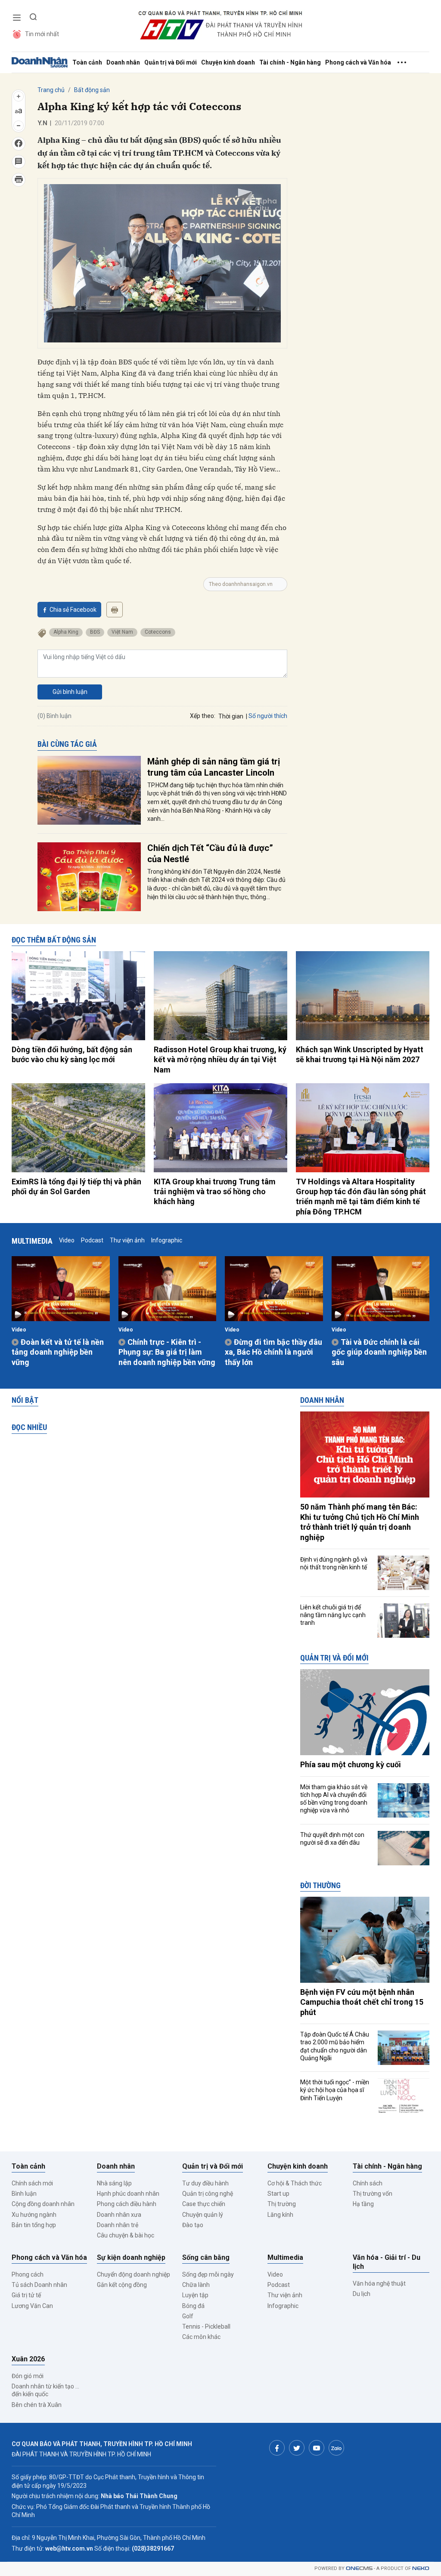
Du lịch (362, 2294)
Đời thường (320, 1885)
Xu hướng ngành (34, 2215)
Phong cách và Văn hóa (358, 62)
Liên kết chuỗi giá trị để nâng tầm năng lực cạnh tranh (333, 1615)
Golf (188, 2316)
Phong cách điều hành (127, 2204)
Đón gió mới (28, 2376)
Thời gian (231, 716)
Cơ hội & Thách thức (295, 2183)
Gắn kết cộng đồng (122, 2285)
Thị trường (282, 2204)
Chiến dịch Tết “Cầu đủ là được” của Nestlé (210, 854)
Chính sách (368, 2183)
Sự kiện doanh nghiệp (131, 2257)
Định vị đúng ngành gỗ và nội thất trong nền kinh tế (334, 1563)
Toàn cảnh (87, 62)
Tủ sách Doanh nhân (39, 2285)
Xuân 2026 (28, 2359)
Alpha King (66, 632)
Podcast (92, 1240)
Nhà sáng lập (114, 2183)
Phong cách (28, 2274)
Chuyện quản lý (203, 2215)
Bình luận (24, 2194)
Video (67, 1240)
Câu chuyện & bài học (126, 2235)
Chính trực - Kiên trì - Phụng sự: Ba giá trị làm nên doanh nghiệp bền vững (167, 1352)
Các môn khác (201, 2337)
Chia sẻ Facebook (73, 610)
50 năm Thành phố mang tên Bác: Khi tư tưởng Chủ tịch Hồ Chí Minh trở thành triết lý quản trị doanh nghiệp (360, 1522)
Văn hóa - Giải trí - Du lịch (387, 2262)
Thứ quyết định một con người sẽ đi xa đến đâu (332, 1839)
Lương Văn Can (32, 2306)
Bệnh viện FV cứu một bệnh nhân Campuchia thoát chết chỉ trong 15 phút (362, 2002)
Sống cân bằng (206, 2257)
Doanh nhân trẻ (118, 2225)
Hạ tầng (363, 2204)
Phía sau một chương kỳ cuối (351, 1764)
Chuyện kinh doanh (228, 62)
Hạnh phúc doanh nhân (128, 2194)
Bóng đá (193, 2306)
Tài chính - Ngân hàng (290, 62)
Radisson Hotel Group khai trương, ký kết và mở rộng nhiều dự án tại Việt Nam (220, 1060)
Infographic (167, 1240)
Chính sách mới (32, 2183)
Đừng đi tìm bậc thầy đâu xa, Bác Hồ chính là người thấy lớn (273, 1352)
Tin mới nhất (42, 34)
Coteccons (158, 632)
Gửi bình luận (70, 692)
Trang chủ (51, 90)
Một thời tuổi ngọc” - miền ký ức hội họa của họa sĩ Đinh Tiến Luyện (335, 2090)
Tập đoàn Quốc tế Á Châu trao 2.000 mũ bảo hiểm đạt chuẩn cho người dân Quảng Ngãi (335, 2046)
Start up (278, 2194)
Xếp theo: (203, 716)
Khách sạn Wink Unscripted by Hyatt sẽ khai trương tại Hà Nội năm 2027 (360, 1054)
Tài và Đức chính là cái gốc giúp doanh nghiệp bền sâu (379, 1352)
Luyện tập (195, 2295)
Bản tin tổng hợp (34, 2225)
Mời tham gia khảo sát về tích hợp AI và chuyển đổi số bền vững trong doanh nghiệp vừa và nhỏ (334, 1799)
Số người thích (268, 716)
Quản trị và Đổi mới (171, 62)
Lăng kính (280, 2215)
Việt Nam (122, 632)
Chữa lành (196, 2285)
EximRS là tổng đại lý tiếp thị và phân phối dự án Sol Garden (76, 1186)
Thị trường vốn (373, 2194)
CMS (359, 2568)
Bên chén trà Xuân (37, 2405)
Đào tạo (193, 2225)
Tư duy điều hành (205, 2183)
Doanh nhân (123, 62)
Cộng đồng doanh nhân (43, 2204)
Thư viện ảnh (127, 1240)
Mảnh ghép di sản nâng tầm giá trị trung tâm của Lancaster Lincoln (214, 767)
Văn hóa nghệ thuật (379, 2283)
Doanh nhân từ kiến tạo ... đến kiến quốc (45, 2390)
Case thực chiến (204, 2204)
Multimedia (32, 1241)
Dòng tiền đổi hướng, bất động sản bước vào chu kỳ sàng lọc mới (72, 1054)
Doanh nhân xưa (119, 2215)
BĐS (95, 632)
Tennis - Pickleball (206, 2326)
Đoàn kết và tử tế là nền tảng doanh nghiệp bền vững (58, 1352)
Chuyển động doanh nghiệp (134, 2274)
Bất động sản (92, 90)
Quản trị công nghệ (208, 2194)
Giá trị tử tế (26, 2295)
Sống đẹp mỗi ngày (208, 2274)
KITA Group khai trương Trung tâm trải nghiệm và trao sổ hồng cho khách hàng (215, 1192)
